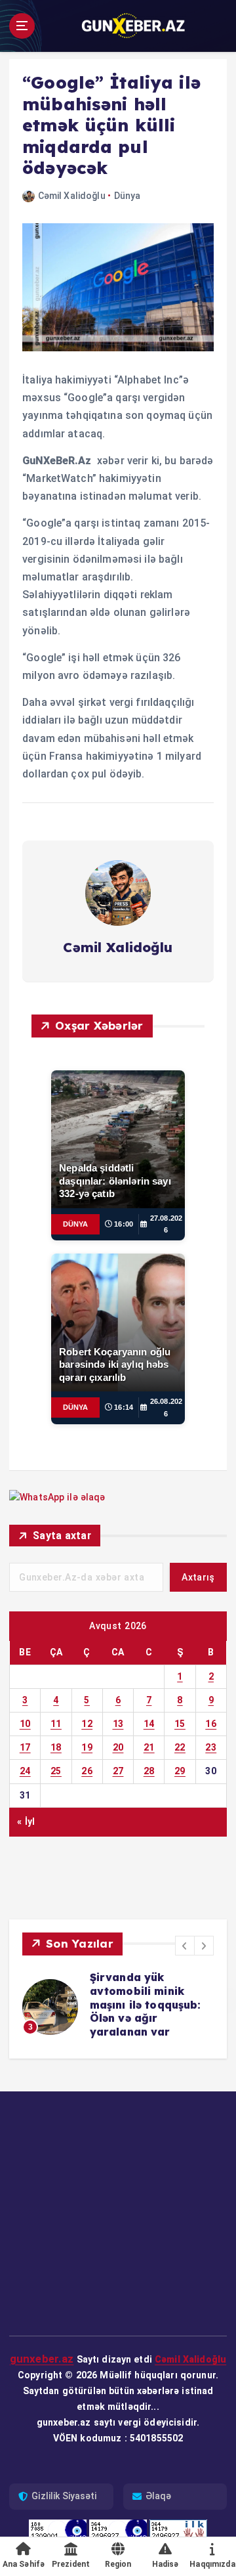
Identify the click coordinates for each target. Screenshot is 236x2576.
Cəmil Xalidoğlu (72, 196)
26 (87, 1771)
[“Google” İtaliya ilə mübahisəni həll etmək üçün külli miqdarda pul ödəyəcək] (118, 287)
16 (211, 1724)
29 (180, 1771)
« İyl (26, 1822)
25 (56, 1771)
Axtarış (198, 1577)
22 (180, 1747)
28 (149, 1771)
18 (56, 1747)
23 (211, 1747)
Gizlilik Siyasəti (64, 2489)
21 (149, 1747)
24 (25, 1771)
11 (56, 1724)
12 (87, 1724)
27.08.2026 (166, 1224)
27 (118, 1771)
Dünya (128, 196)
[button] (185, 1946)
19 (87, 1747)
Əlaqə (159, 2489)
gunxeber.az (42, 2351)
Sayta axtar (62, 1536)
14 (149, 1724)
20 (118, 1747)
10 (25, 1724)
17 (25, 1747)
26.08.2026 (166, 1408)
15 (180, 1724)
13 (118, 1724)
